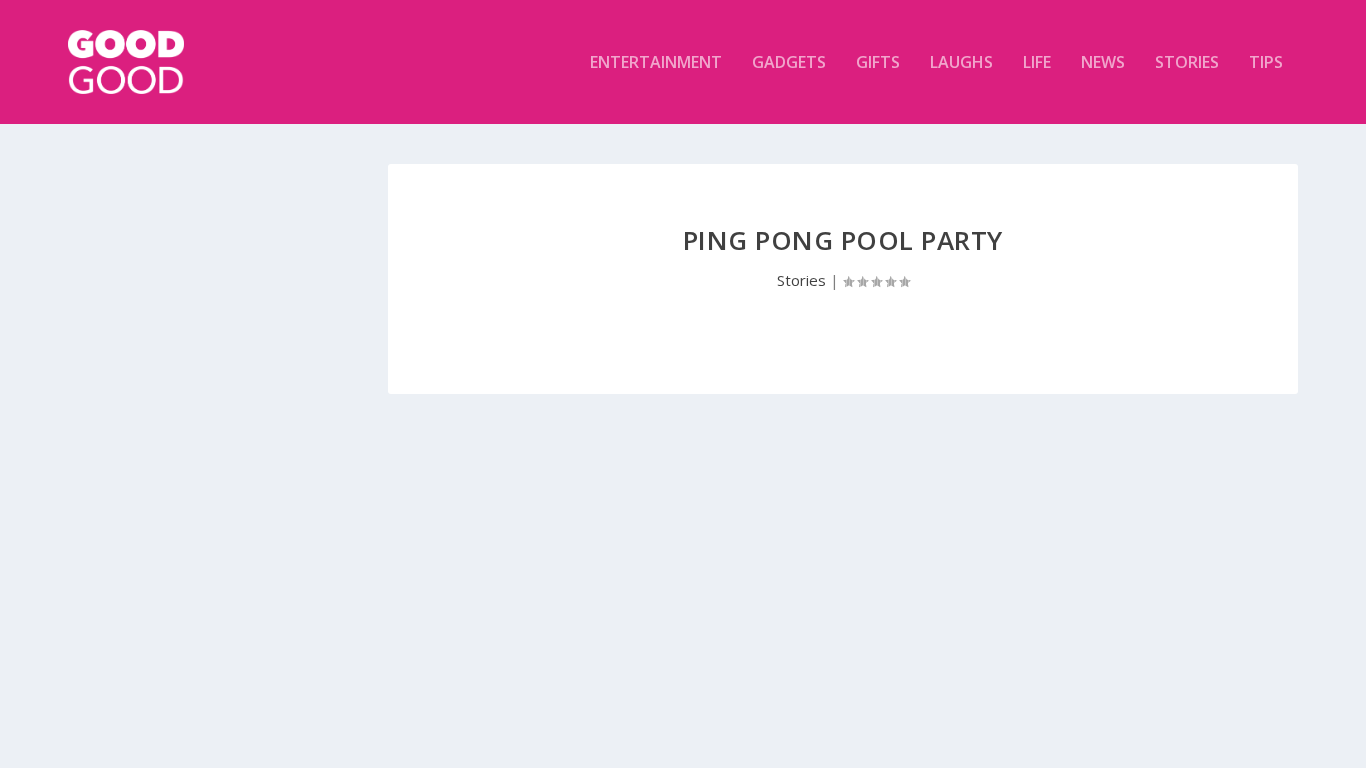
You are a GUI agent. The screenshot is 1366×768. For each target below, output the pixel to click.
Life (1037, 63)
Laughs (961, 63)
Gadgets (789, 63)
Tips (1266, 63)
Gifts (878, 63)
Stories (1187, 63)
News (1103, 63)
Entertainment (656, 63)
